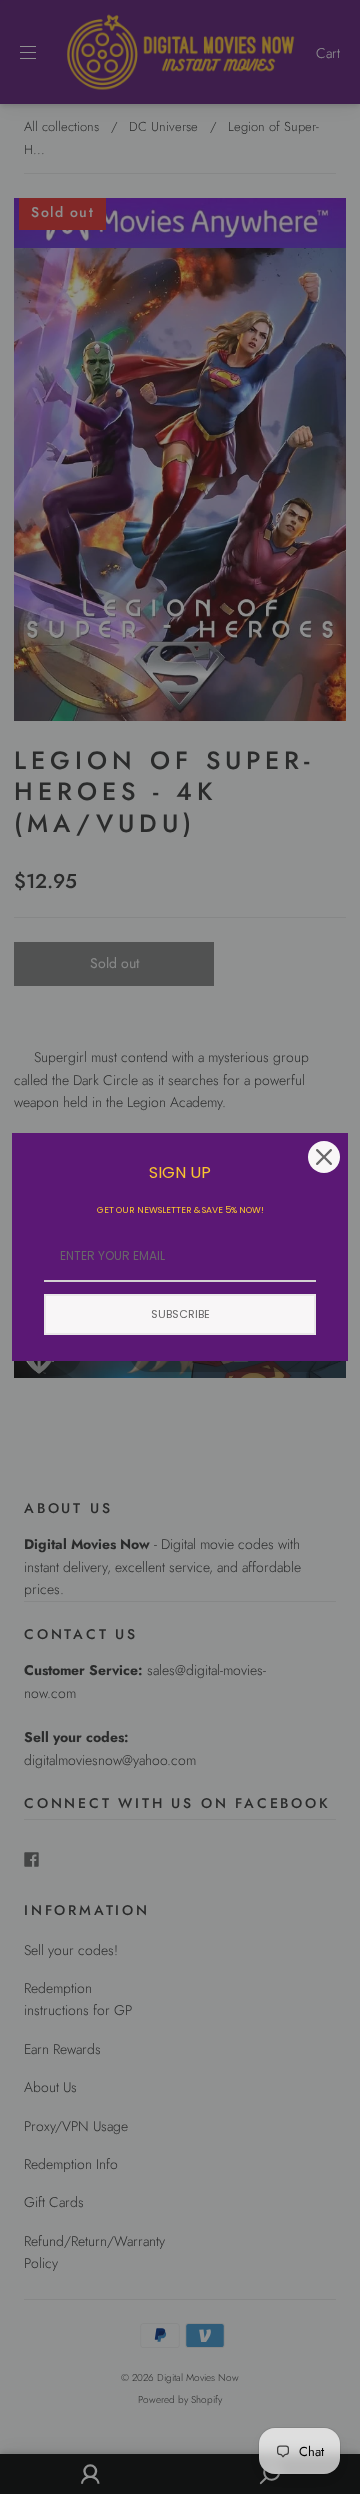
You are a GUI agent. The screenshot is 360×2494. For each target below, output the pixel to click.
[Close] (324, 1157)
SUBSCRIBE (180, 1314)
